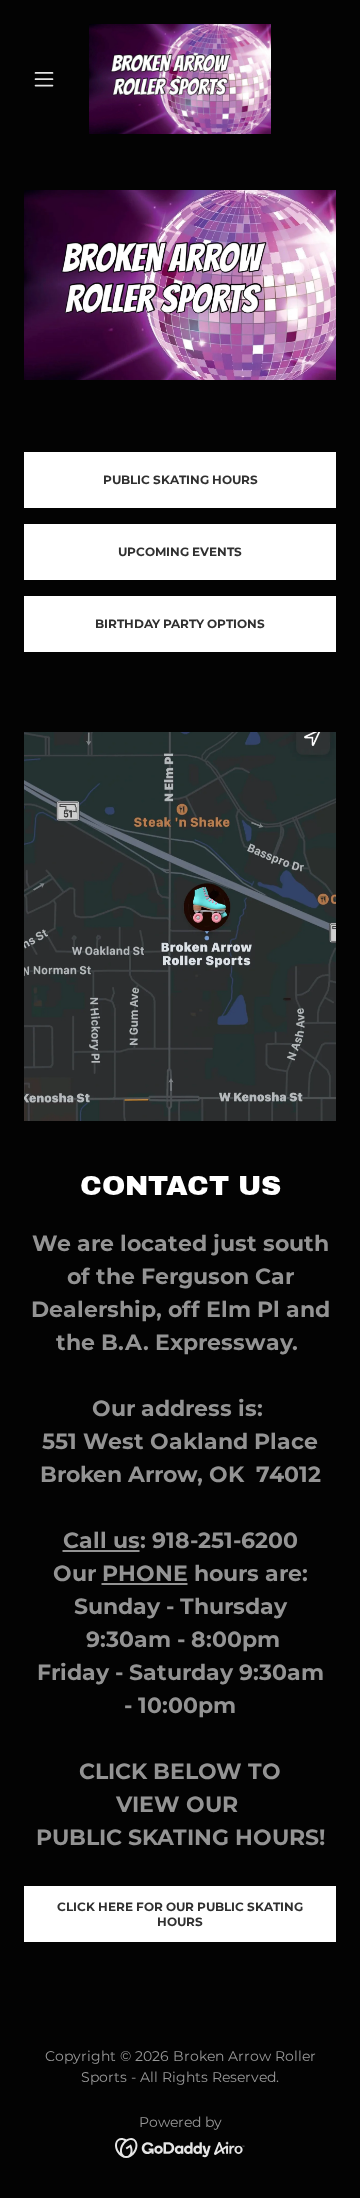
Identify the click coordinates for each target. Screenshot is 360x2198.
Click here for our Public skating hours (180, 1914)
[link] (179, 79)
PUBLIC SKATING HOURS (180, 479)
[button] (47, 79)
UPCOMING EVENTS (180, 551)
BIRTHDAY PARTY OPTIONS (180, 623)
